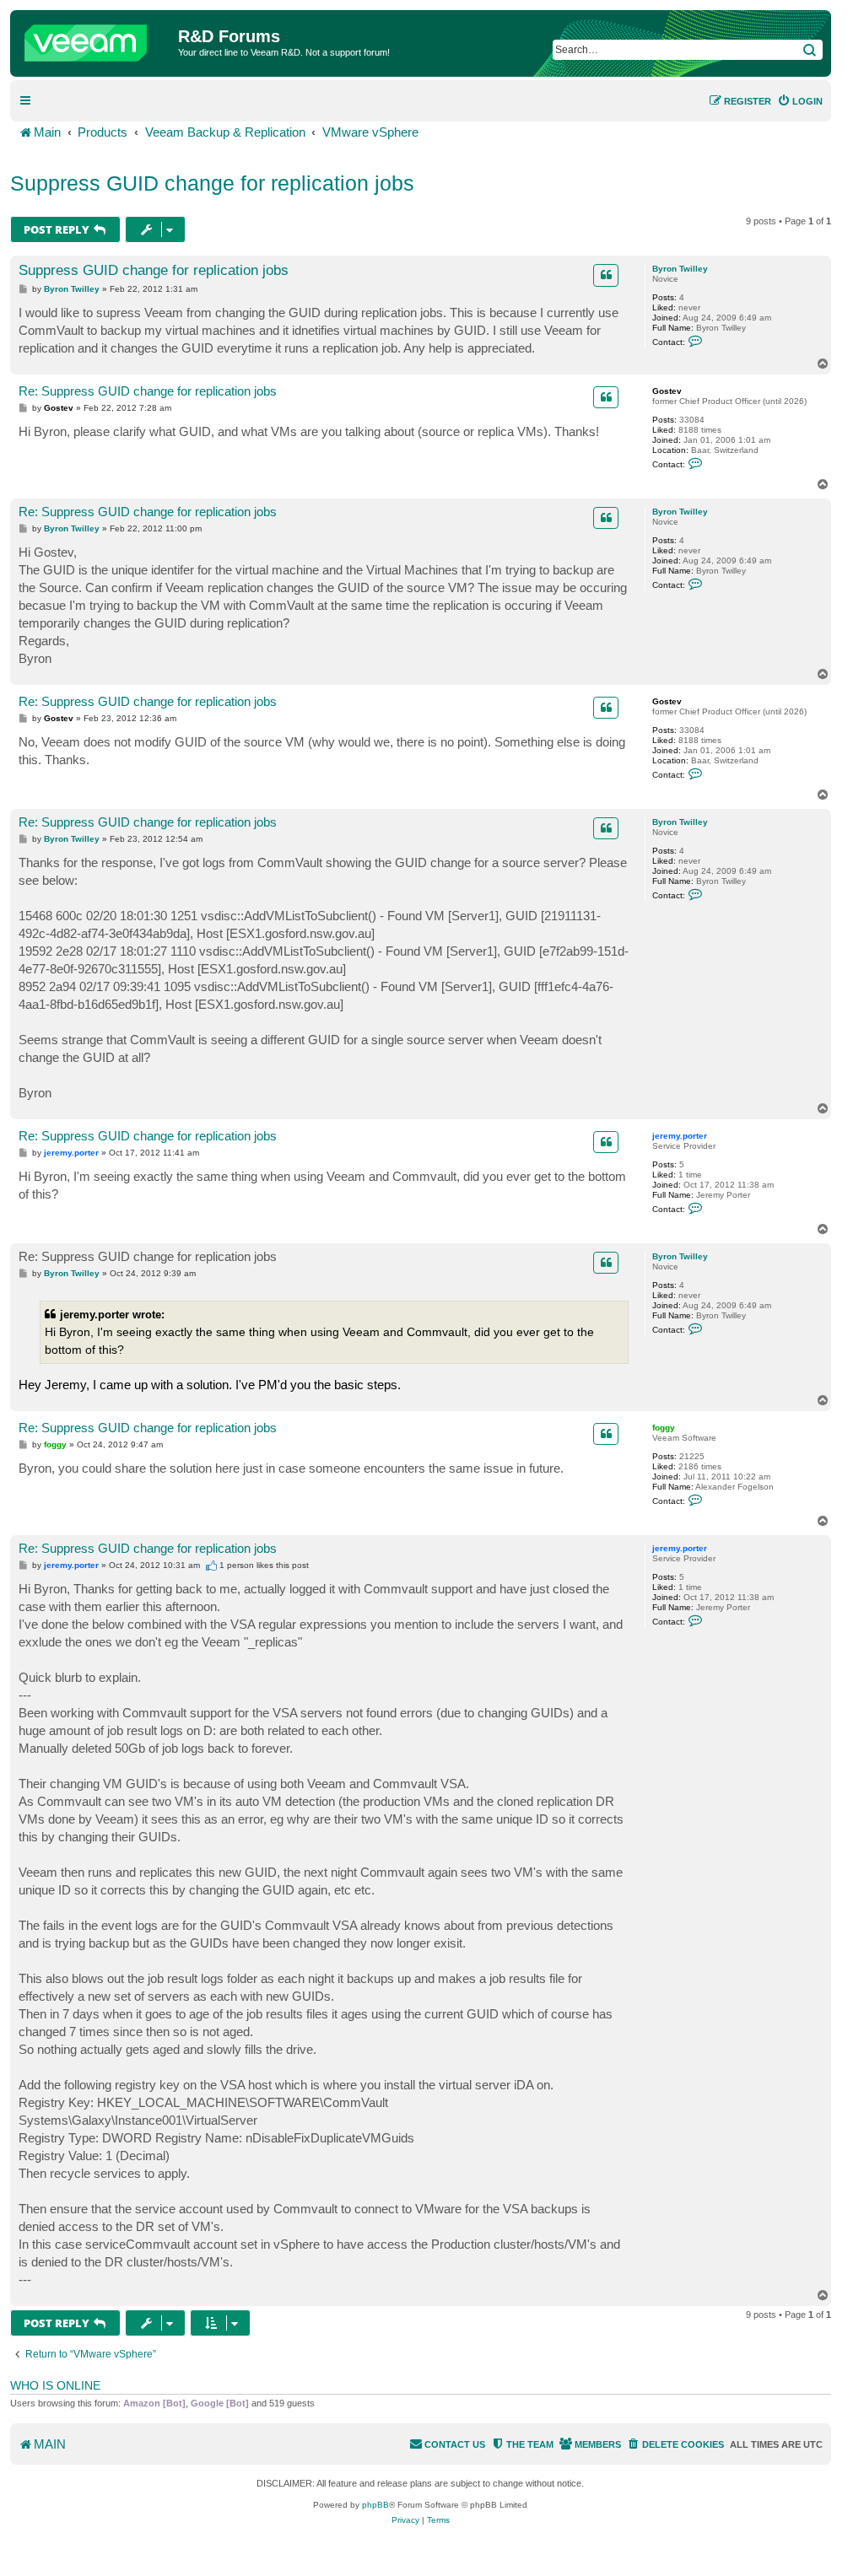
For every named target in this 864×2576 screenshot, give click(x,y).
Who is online (55, 2385)
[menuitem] (800, 101)
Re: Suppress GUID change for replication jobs (148, 391)
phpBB (375, 2505)
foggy (664, 1428)
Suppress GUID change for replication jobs (212, 183)
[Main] (96, 39)
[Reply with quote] (606, 275)
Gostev (667, 391)
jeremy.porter (680, 1136)
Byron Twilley (680, 269)
